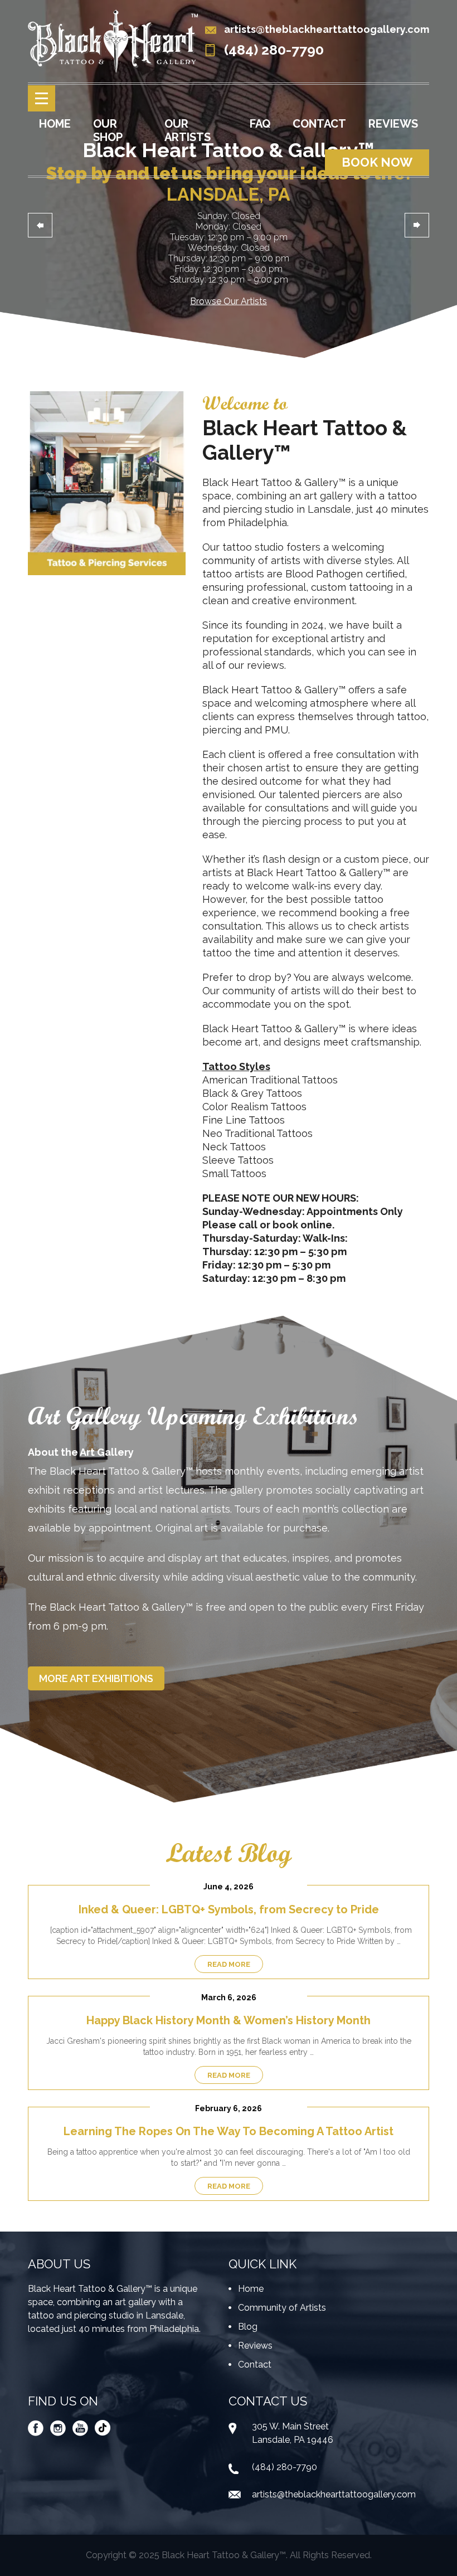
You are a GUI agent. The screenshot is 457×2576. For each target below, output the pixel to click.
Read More (229, 1964)
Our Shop (108, 130)
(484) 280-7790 (274, 50)
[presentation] (40, 225)
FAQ (260, 124)
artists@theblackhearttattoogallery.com (327, 29)
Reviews (393, 124)
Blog (248, 2327)
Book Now (377, 162)
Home (55, 124)
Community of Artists (282, 2308)
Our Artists (188, 130)
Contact (319, 124)
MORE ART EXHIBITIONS (96, 1678)
